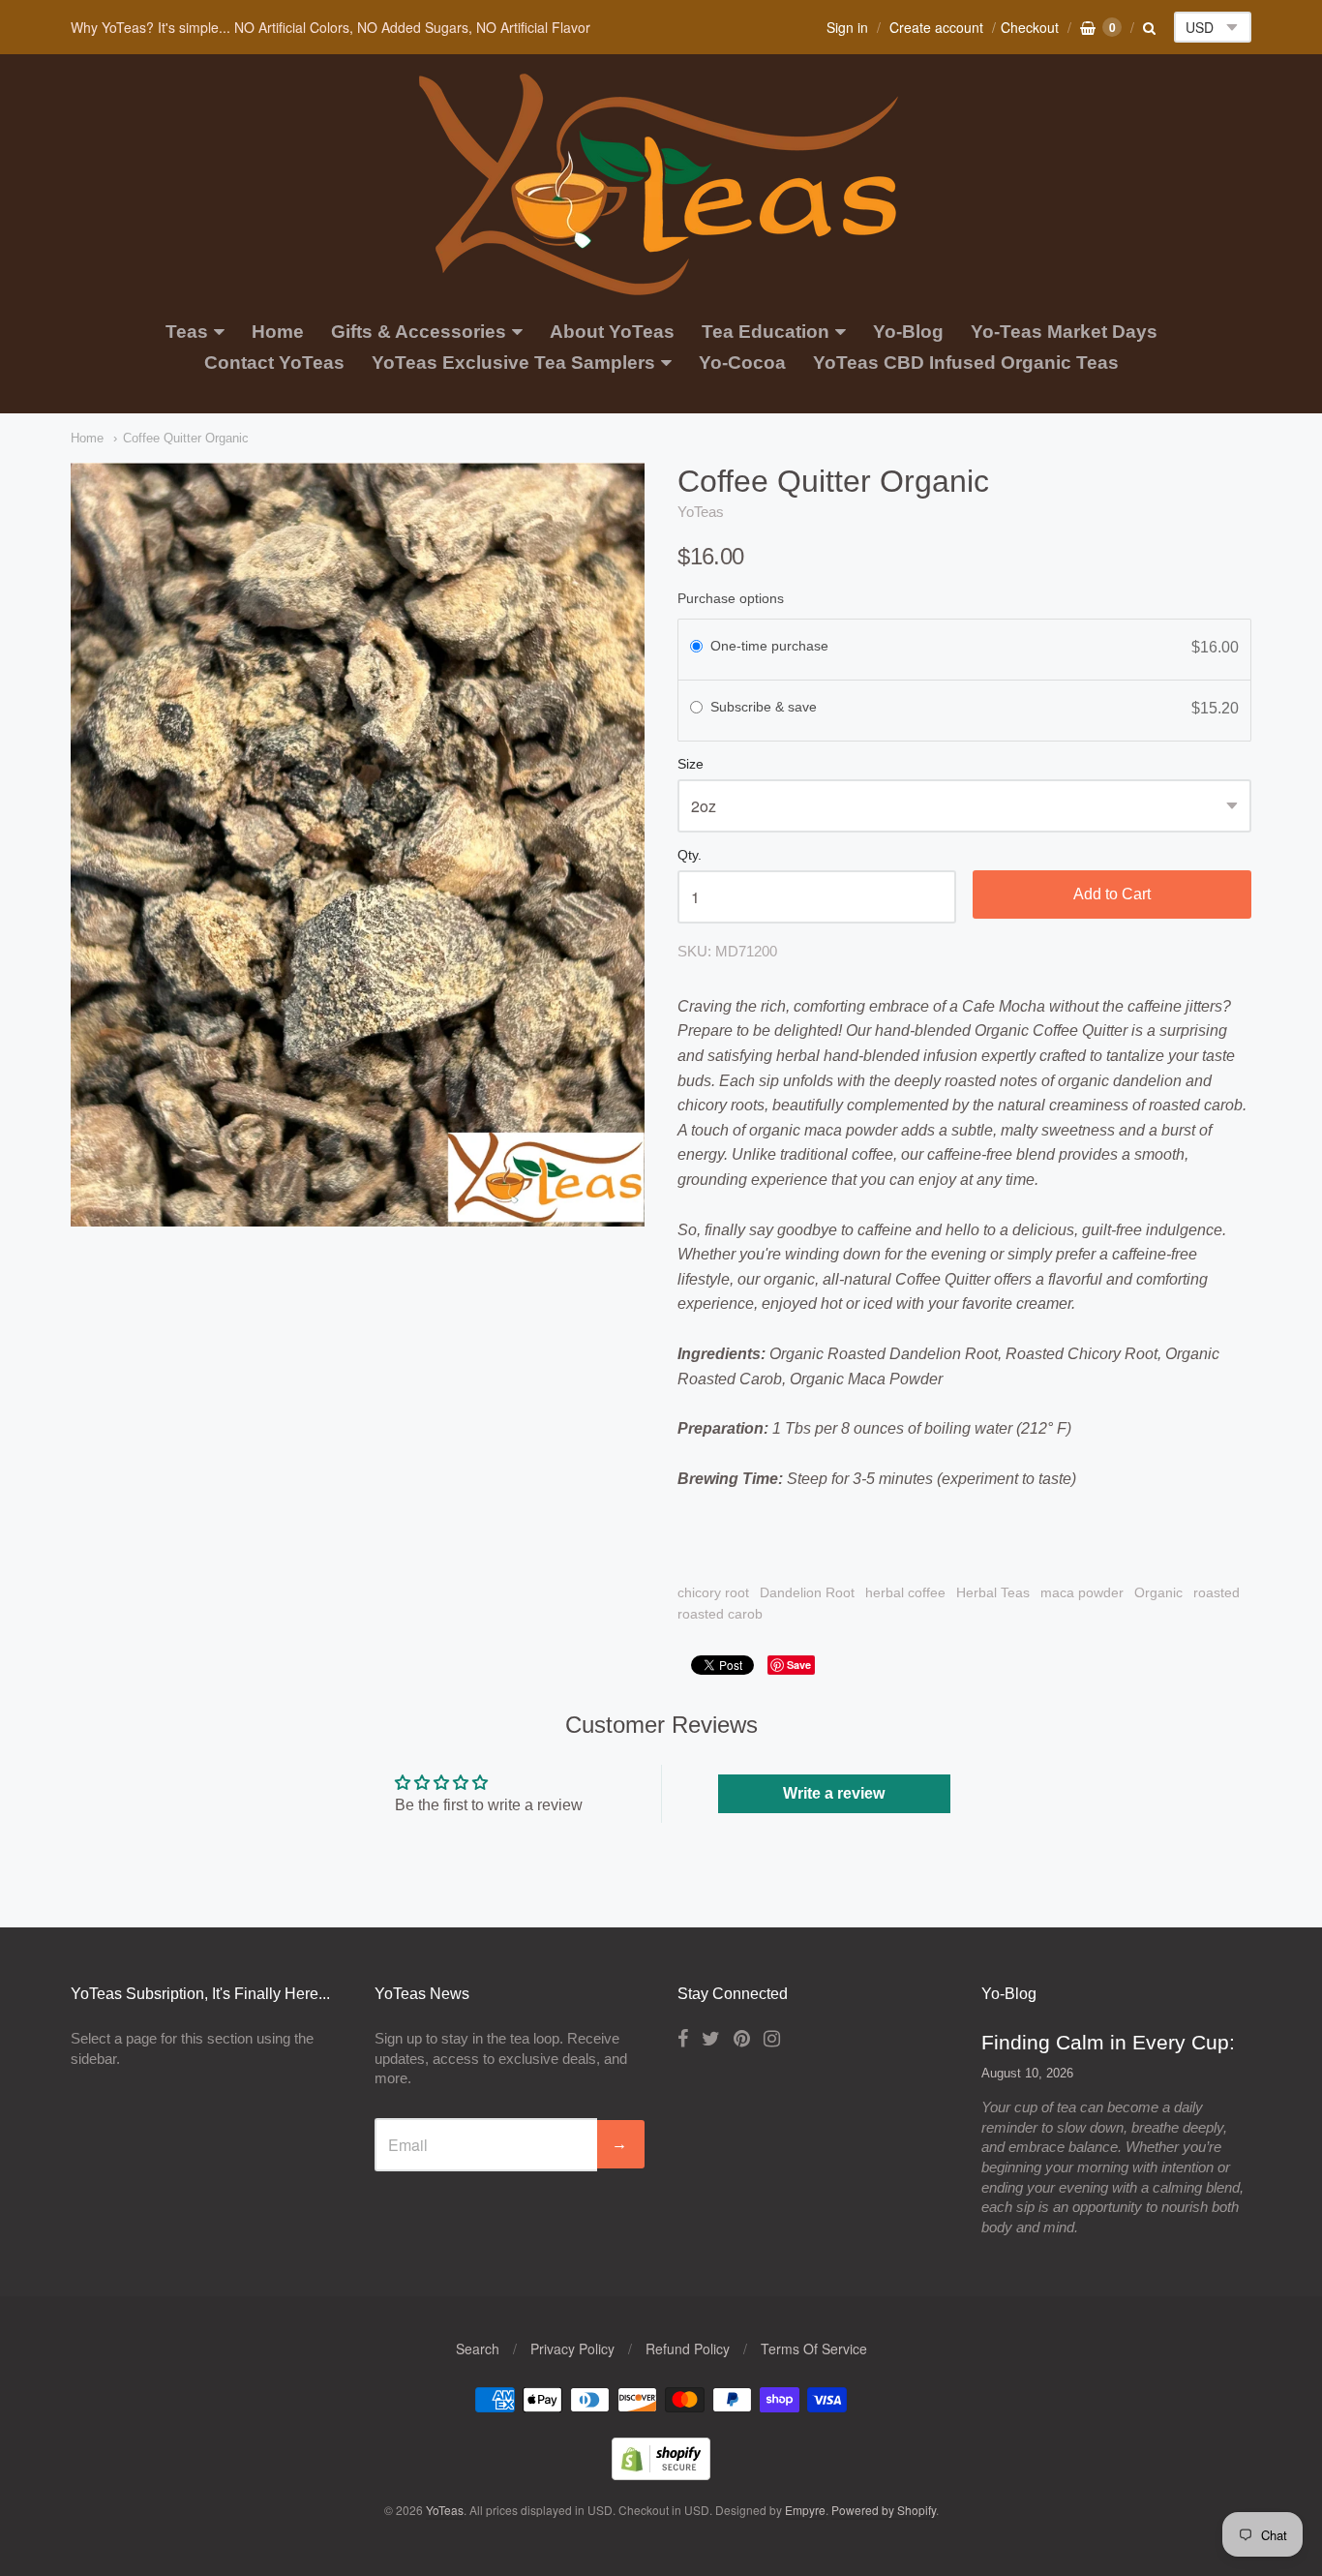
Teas (187, 332)
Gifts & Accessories (419, 332)
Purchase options (731, 598)
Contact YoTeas (274, 363)
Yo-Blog (908, 332)
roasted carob (720, 1614)
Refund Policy (688, 2349)
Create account (936, 27)
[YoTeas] (661, 285)
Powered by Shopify (884, 2510)
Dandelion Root (807, 1592)
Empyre (805, 2510)
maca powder (1082, 1592)
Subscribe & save (766, 707)
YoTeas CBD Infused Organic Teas (966, 363)
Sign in (847, 27)
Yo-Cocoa (742, 363)
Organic (1158, 1592)
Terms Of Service (814, 2349)
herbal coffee (905, 1592)
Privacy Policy (572, 2349)
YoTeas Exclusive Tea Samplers (513, 363)
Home (278, 332)
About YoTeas (612, 332)
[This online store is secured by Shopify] (661, 2474)
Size (691, 764)
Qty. (690, 855)
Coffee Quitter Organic (186, 438)
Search (478, 2349)
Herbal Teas (993, 1592)
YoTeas (701, 512)
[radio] (696, 648)
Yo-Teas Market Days (1064, 332)
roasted (1217, 1592)
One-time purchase (769, 646)
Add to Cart (1112, 894)
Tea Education (766, 332)
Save (799, 1665)
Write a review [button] (834, 1793)
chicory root (713, 1592)
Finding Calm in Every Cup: (1108, 2042)
